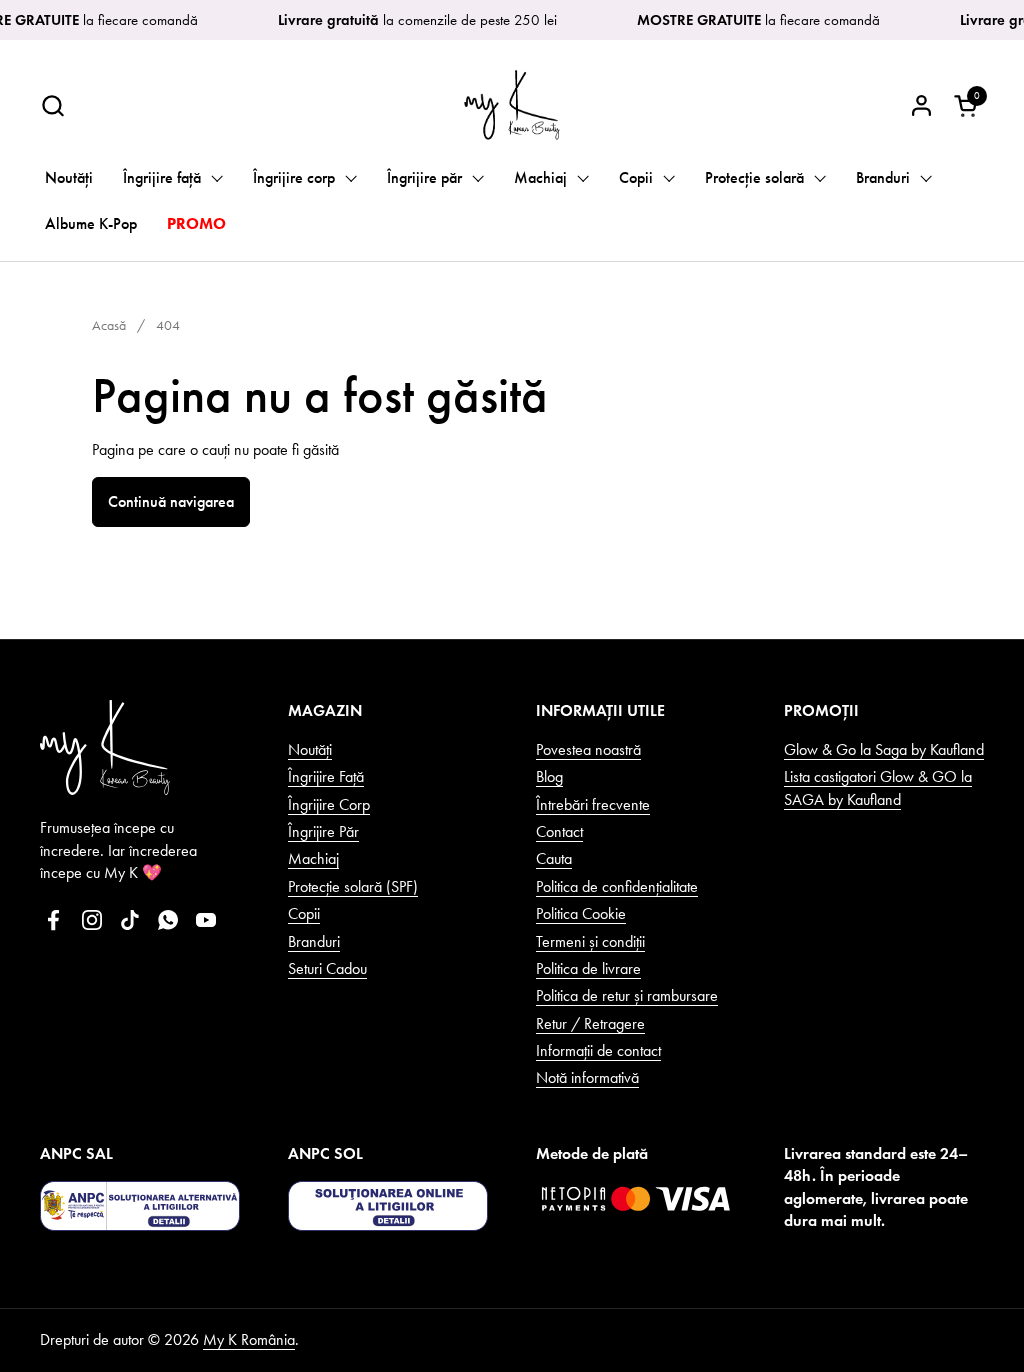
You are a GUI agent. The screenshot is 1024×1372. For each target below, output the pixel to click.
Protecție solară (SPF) (353, 886)
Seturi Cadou (327, 968)
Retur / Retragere (590, 1023)
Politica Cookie (581, 913)
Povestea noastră (588, 749)
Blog (549, 776)
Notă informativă (587, 1077)
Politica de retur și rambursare (627, 995)
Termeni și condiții (590, 941)
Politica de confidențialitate (617, 886)
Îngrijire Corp (329, 804)
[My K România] (512, 105)
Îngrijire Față (326, 776)
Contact (559, 831)
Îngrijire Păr (323, 831)
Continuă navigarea (171, 501)
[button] (52, 105)
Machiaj (313, 858)
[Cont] (921, 105)
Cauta (554, 858)
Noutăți (310, 749)
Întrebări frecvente (593, 804)
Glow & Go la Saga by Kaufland (884, 749)
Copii (304, 913)
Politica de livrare (588, 968)
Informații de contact (598, 1050)
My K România (249, 1339)
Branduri (314, 941)
